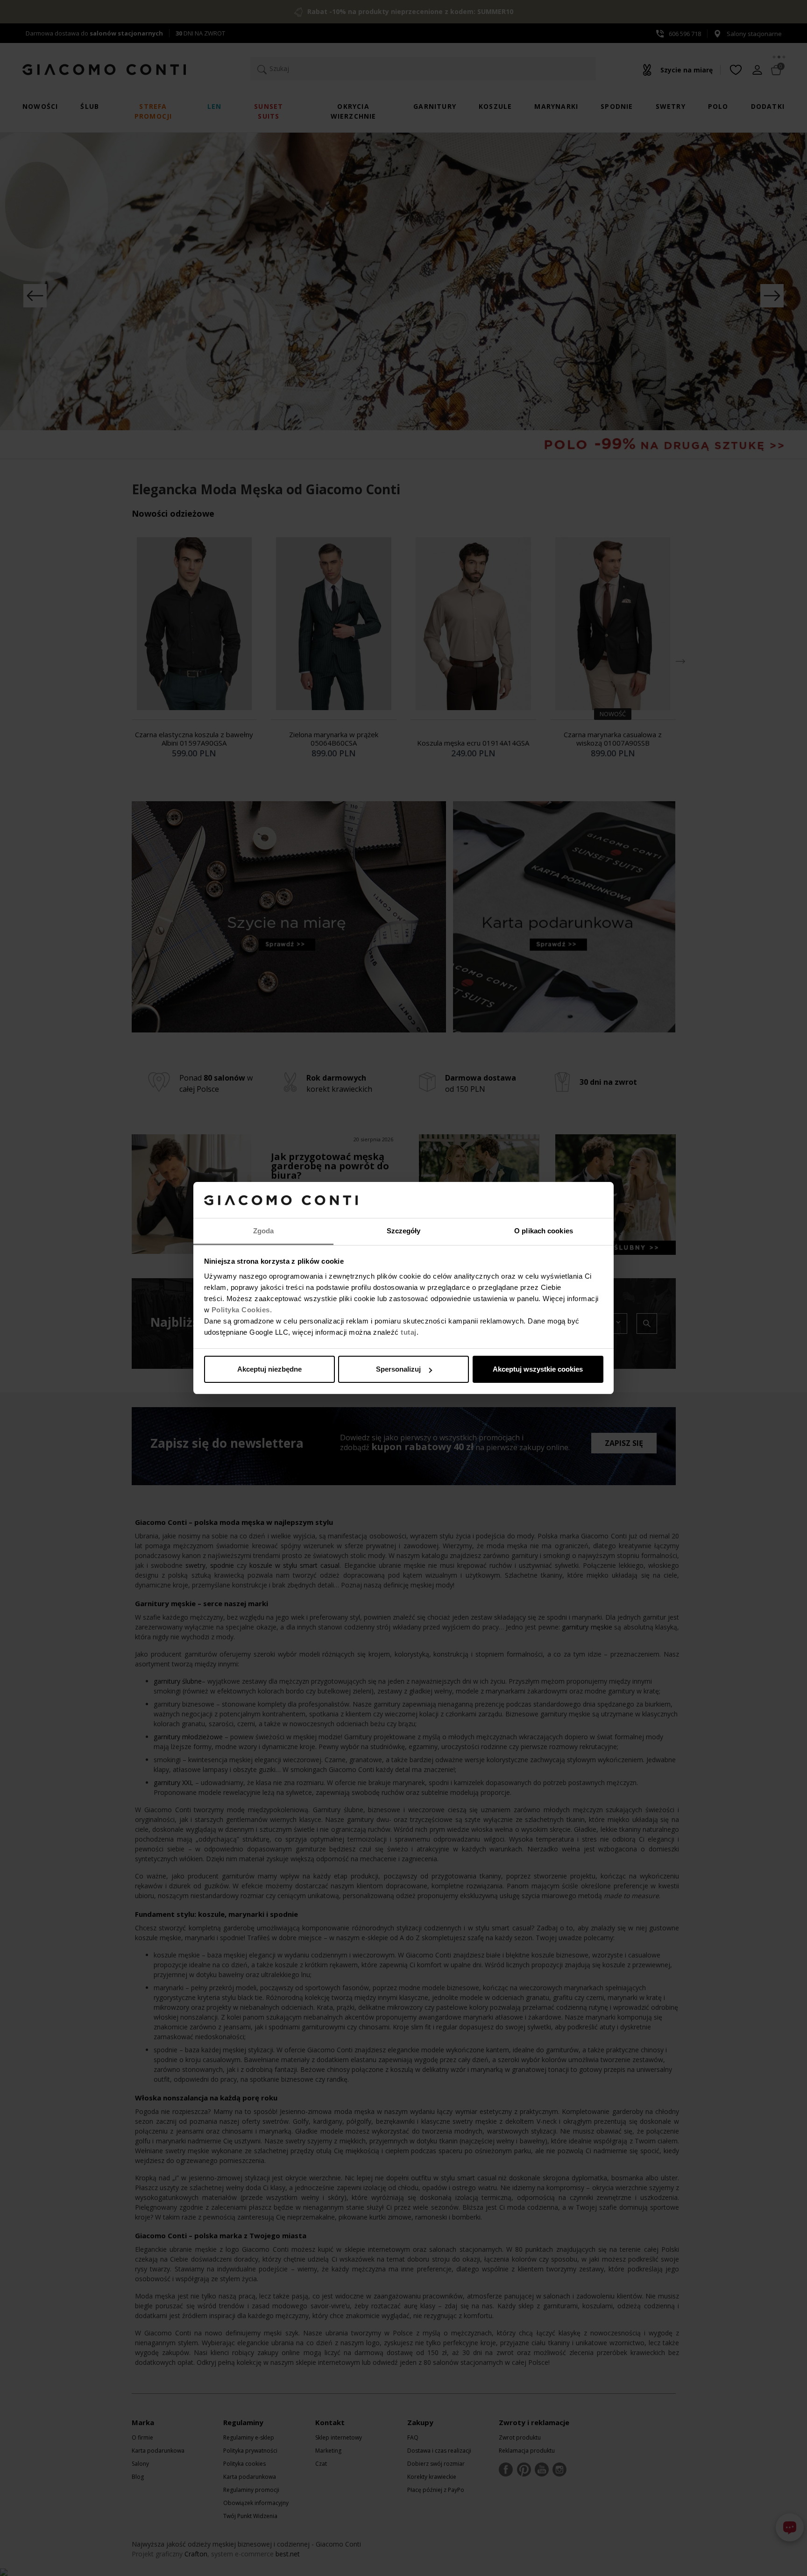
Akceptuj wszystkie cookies (538, 1369)
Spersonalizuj (398, 1369)
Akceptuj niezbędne (269, 1369)
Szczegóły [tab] (404, 1231)
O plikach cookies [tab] (544, 1231)
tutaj (409, 1332)
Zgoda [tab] (264, 1231)
